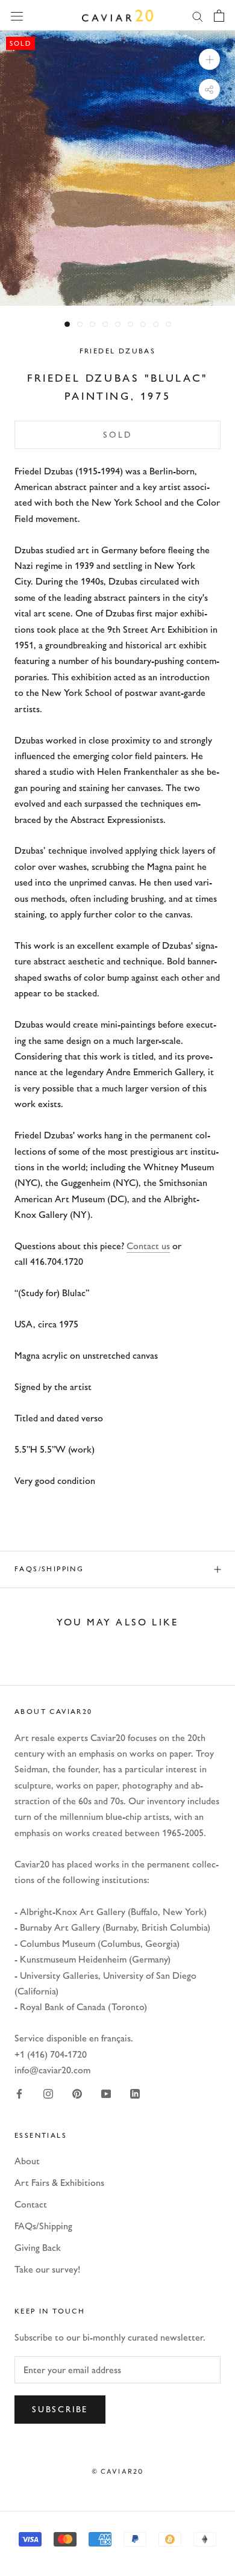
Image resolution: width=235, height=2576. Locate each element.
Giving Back (38, 2248)
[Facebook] (19, 2093)
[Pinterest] (77, 2093)
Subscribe (60, 2410)
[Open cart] (219, 16)
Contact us (148, 1246)
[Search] (198, 16)
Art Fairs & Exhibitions (59, 2183)
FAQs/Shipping (49, 1569)
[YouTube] (106, 2093)
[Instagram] (48, 2093)
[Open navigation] (17, 15)
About (27, 2161)
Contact (31, 2204)
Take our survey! (47, 2269)
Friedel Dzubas (118, 351)
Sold (117, 435)
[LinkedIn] (135, 2093)
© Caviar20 (118, 2471)
